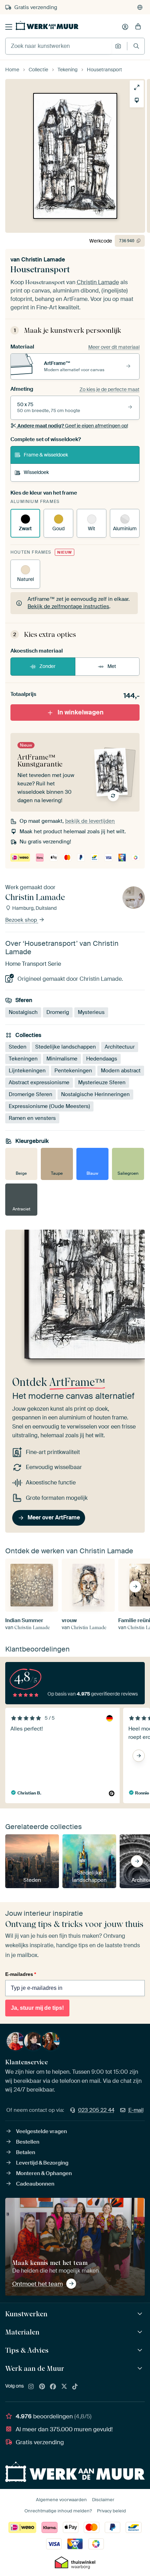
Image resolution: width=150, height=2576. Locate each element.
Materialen (22, 2332)
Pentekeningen (73, 1071)
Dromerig (58, 1012)
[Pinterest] (42, 2387)
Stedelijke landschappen (66, 1047)
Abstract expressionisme (39, 1082)
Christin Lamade (43, 260)
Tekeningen (23, 1059)
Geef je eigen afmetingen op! (73, 426)
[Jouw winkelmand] (138, 27)
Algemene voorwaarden (61, 2500)
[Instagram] (31, 2387)
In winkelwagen (81, 712)
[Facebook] (53, 2387)
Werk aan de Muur (35, 2368)
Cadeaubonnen (35, 2184)
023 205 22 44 (96, 2110)
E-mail (136, 2110)
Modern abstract (121, 1071)
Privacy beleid (111, 2511)
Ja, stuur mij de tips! (37, 2008)
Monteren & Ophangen (44, 2173)
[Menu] (9, 27)
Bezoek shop (22, 920)
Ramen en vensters (32, 1118)
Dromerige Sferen (31, 1094)
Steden (18, 1047)
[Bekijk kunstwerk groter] (137, 87)
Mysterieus (91, 1012)
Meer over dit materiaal (114, 347)
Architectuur (120, 1047)
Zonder (47, 666)
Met (112, 666)
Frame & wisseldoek (46, 455)
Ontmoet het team (37, 2284)
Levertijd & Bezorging (42, 2163)
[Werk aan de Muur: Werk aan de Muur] (141, 2369)
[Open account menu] (125, 27)
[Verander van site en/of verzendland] (140, 7)
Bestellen (28, 2142)
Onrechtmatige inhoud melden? (58, 2511)
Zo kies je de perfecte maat (110, 389)
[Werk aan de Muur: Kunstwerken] (141, 2314)
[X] (64, 2387)
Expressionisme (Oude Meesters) (49, 1106)
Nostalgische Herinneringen (95, 1094)
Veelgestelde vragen (42, 2131)
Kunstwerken (26, 2314)
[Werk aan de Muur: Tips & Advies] (141, 2350)
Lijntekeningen (27, 1071)
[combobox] (58, 46)
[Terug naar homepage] (47, 26)
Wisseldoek (36, 472)
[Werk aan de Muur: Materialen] (141, 2332)
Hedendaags (102, 1059)
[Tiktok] (75, 2387)
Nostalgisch (23, 1012)
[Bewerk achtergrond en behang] (137, 100)
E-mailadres (21, 1974)
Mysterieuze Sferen (102, 1082)
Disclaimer (103, 2500)
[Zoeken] (136, 46)
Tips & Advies (27, 2350)
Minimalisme (62, 1059)
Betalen (26, 2152)
